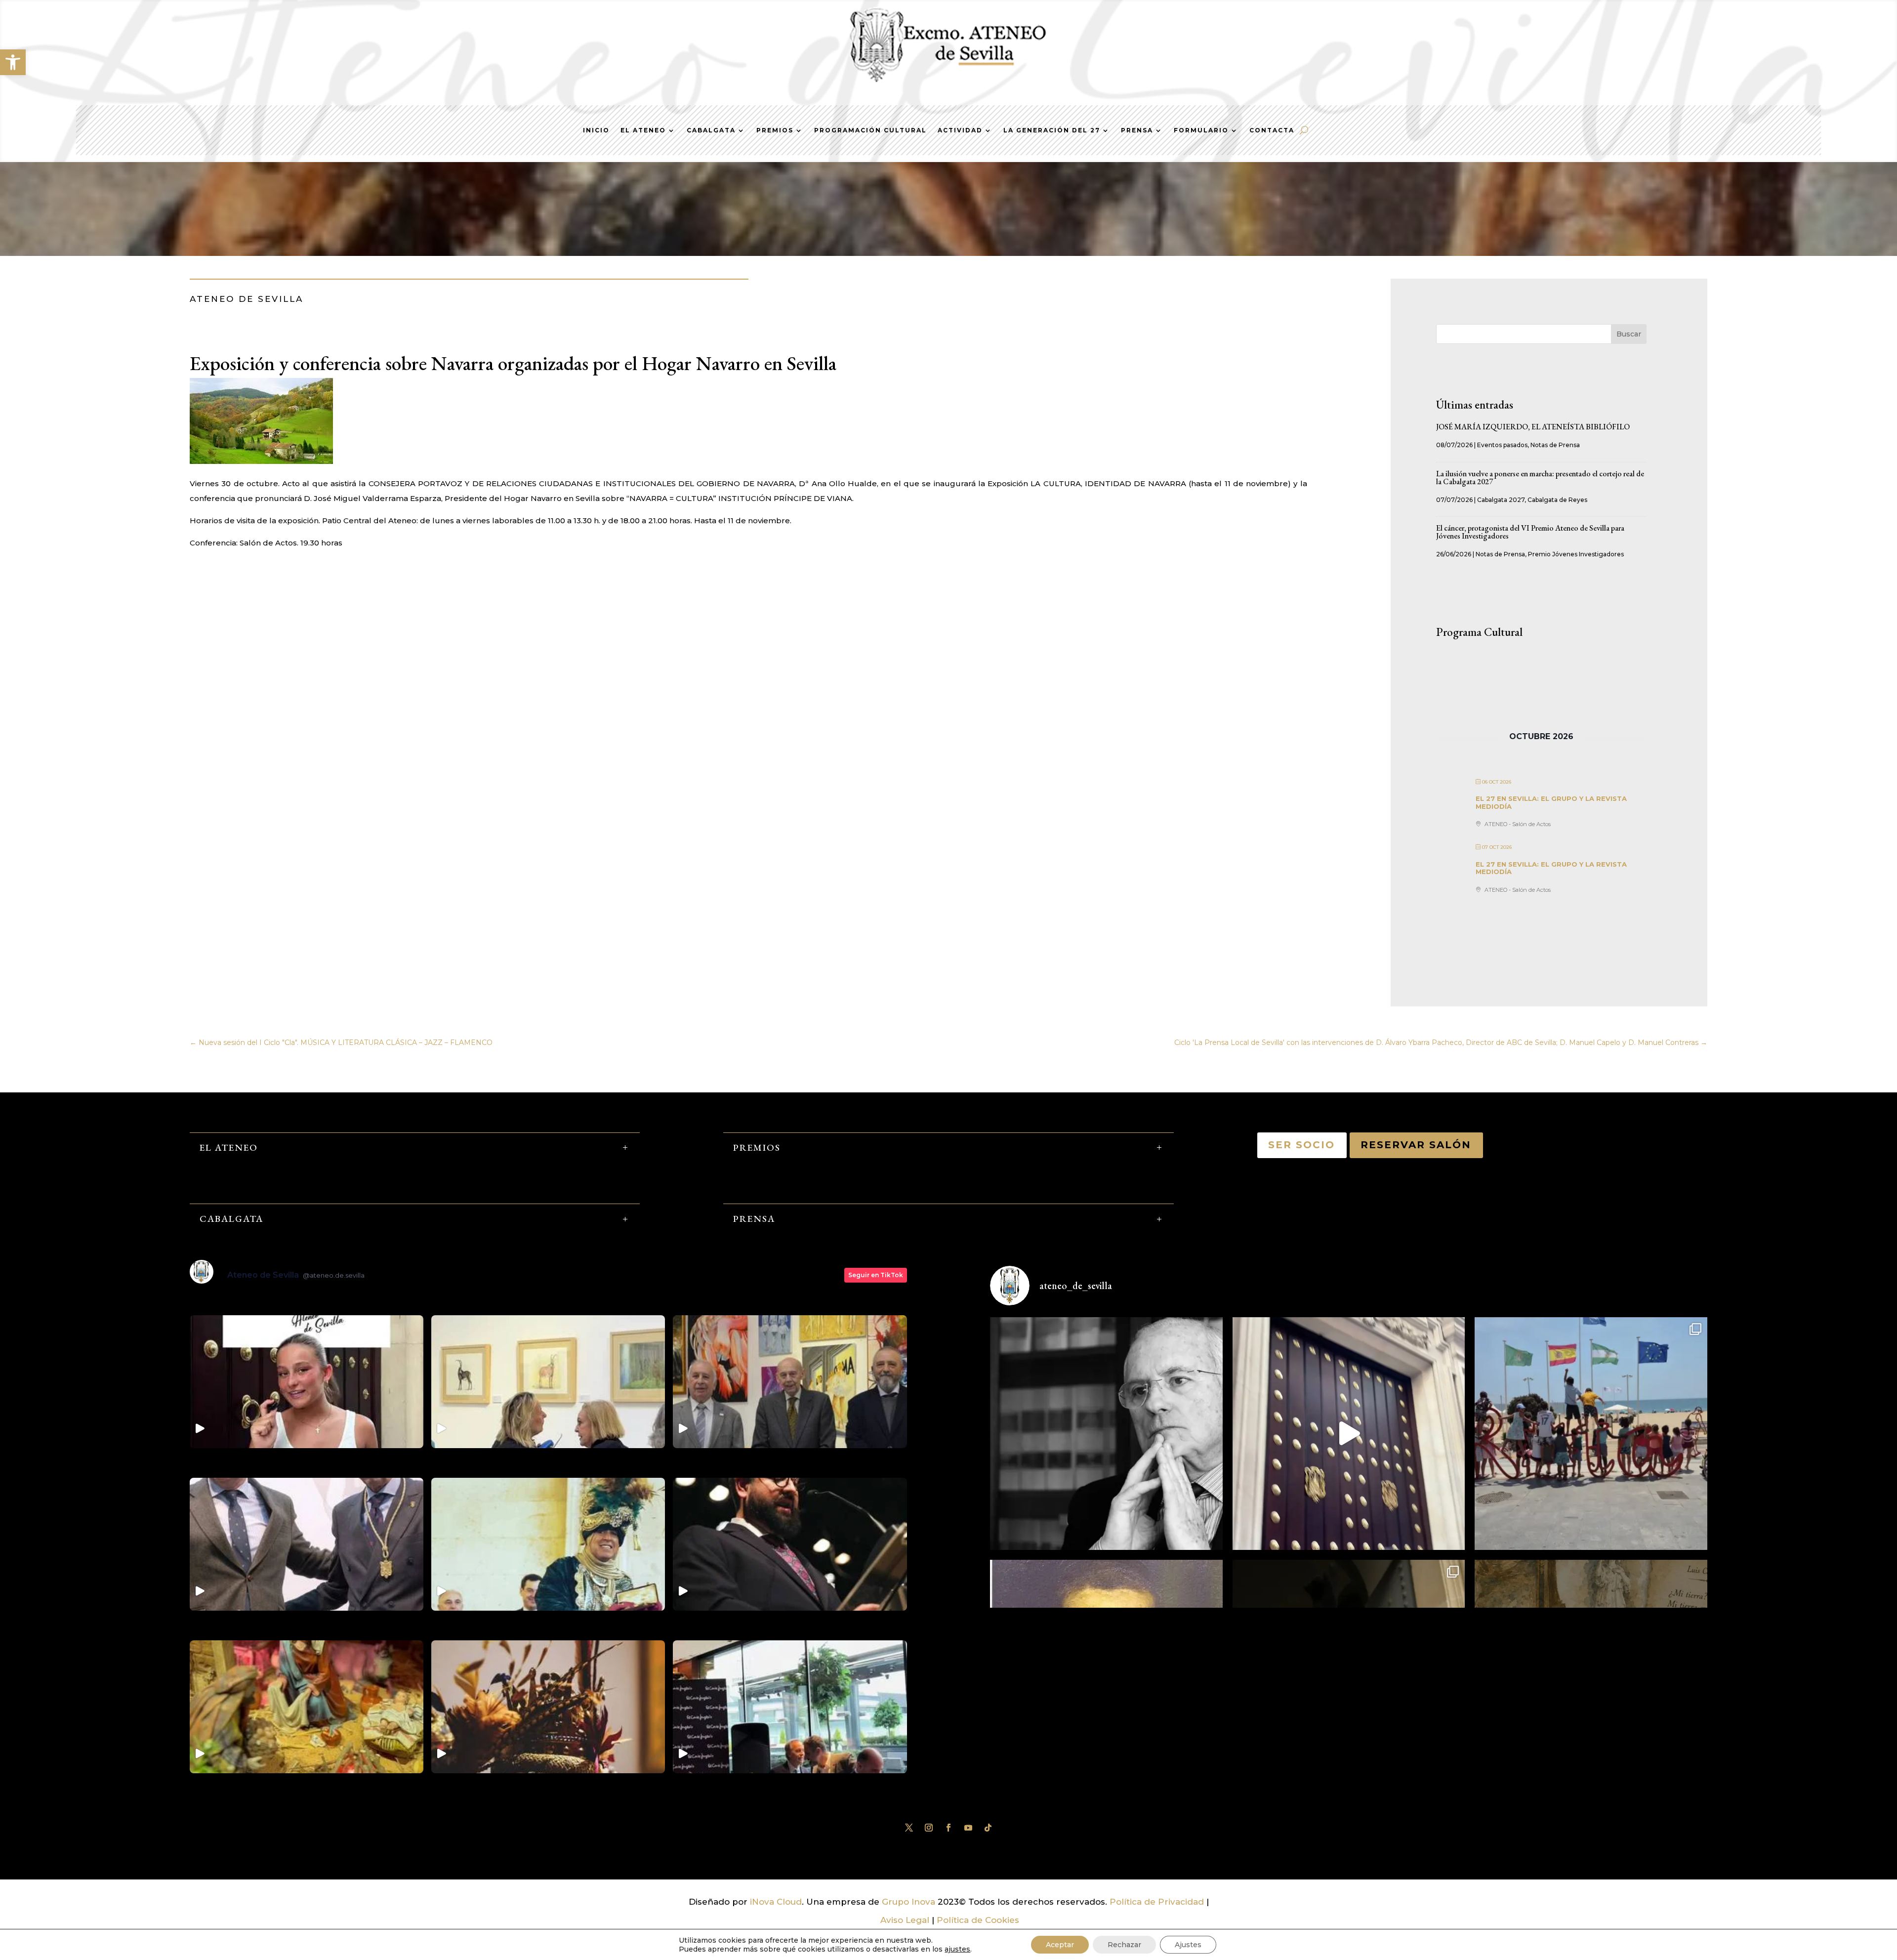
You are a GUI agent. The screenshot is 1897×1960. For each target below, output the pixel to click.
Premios (775, 130)
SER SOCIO (1302, 1145)
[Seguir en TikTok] (988, 1828)
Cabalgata (711, 130)
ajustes (957, 1949)
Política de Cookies (978, 1920)
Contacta (1272, 130)
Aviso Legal (905, 1920)
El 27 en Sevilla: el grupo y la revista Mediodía (1551, 802)
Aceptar (1060, 1945)
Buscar (1629, 334)
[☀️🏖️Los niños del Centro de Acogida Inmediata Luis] (1591, 1434)
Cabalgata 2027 (1501, 500)
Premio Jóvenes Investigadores (1576, 554)
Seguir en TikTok (876, 1275)
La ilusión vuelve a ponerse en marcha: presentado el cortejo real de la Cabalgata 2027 (1540, 478)
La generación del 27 (1052, 130)
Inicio (596, 130)
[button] (13, 62)
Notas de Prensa (1555, 445)
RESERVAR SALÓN (1416, 1145)
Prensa (1137, 130)
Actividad (960, 130)
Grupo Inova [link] (910, 1902)
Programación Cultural (870, 130)
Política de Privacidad (1157, 1902)
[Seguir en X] (909, 1828)
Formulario (1201, 130)
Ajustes (1188, 1945)
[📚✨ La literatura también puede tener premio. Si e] (1349, 1434)
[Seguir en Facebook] (948, 1828)
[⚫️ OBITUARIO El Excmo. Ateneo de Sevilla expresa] (1106, 1434)
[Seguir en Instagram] (929, 1828)
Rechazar (1124, 1945)
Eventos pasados (1502, 445)
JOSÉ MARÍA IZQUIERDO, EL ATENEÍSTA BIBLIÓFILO (1533, 427)
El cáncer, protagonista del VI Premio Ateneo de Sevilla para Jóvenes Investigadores (1530, 532)
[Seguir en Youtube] (968, 1828)
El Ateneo (643, 130)
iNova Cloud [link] (776, 1902)
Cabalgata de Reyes (1557, 500)
